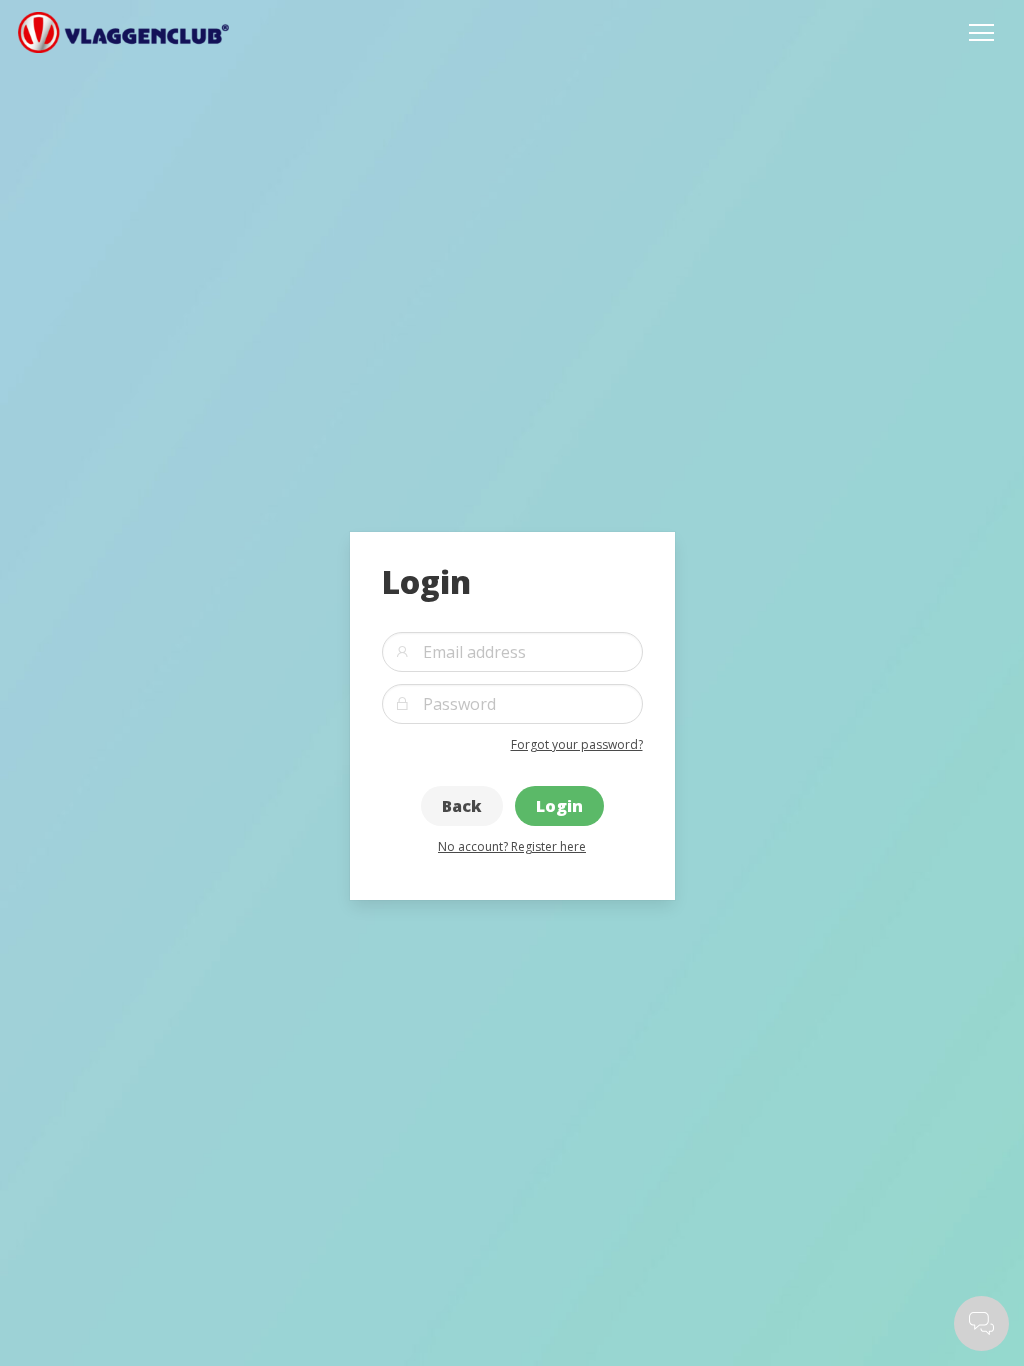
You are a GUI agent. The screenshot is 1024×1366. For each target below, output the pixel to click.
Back (462, 806)
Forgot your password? (577, 744)
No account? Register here (512, 846)
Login (559, 806)
